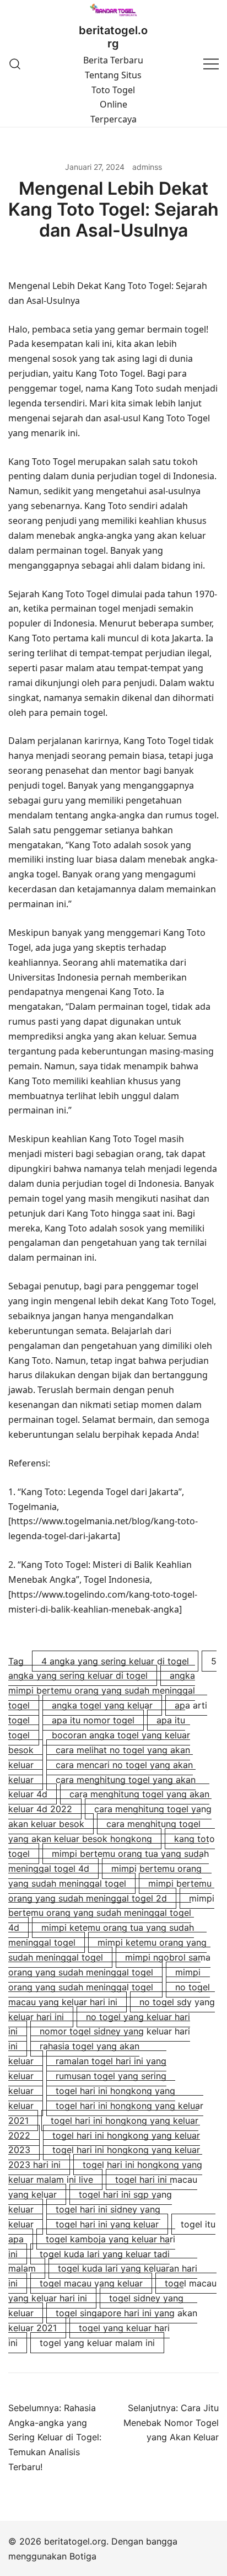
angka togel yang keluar (102, 1705)
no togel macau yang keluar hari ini (109, 1994)
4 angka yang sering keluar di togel (115, 1661)
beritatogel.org (113, 37)
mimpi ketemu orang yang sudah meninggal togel (107, 1950)
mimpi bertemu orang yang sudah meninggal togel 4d (111, 1913)
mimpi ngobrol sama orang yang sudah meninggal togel (109, 1965)
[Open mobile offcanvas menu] (211, 64)
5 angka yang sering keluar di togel (112, 1669)
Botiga (83, 2556)
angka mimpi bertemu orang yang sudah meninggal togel (102, 1690)
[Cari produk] (15, 64)
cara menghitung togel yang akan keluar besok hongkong (104, 1831)
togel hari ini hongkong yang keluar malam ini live (105, 2172)
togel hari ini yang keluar (107, 2224)
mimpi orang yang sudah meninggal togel (104, 1980)
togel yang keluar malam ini (97, 2343)
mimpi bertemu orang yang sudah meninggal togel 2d (110, 1891)
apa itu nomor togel (93, 1720)
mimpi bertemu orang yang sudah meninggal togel (105, 1876)
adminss (147, 167)
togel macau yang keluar (91, 2283)
